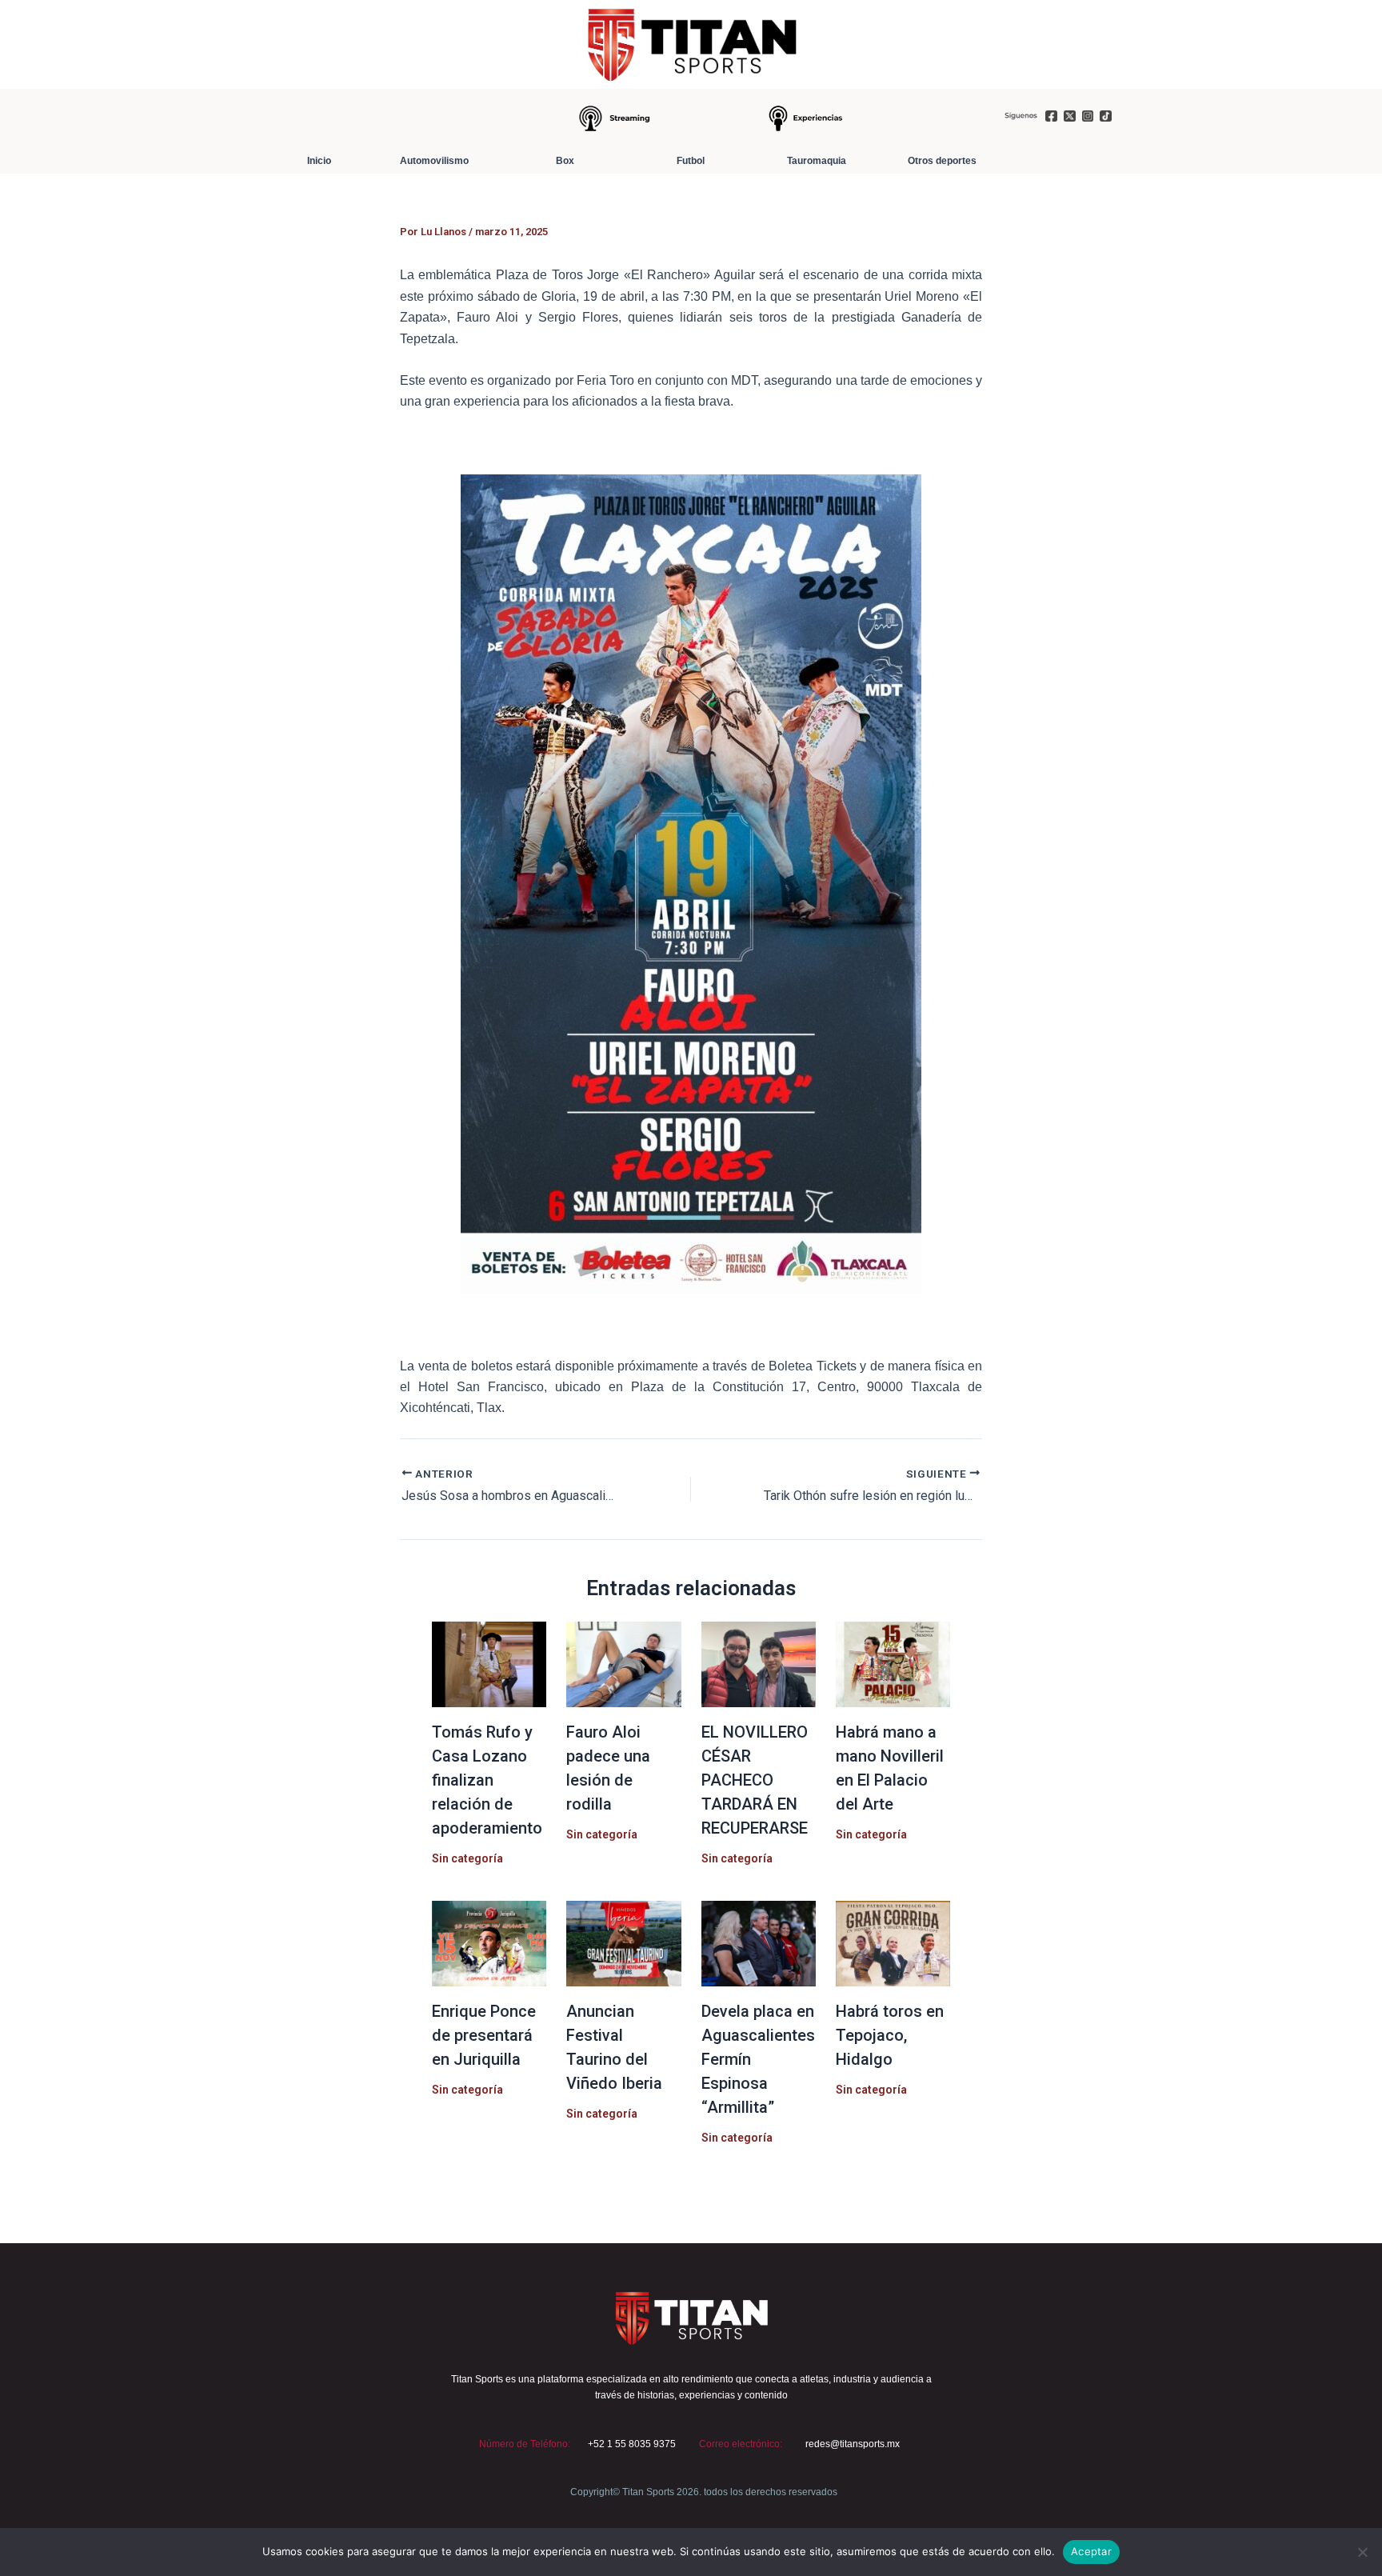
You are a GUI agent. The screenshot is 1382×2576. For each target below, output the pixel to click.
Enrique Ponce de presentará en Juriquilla (484, 2035)
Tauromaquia (817, 161)
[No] (1362, 2552)
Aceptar (1091, 2551)
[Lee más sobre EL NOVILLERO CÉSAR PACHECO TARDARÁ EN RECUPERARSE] (759, 1664)
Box (565, 161)
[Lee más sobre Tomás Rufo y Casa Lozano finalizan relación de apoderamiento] (489, 1664)
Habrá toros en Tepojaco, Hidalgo (890, 2035)
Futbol (691, 161)
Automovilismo (434, 161)
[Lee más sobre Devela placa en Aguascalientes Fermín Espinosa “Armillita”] (759, 1942)
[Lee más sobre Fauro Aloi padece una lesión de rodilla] (623, 1664)
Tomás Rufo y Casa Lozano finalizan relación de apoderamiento (487, 1780)
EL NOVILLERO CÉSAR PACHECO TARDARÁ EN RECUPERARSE (755, 1780)
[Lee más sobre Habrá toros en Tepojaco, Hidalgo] (893, 1942)
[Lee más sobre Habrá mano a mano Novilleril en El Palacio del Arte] (893, 1664)
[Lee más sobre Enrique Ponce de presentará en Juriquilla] (489, 1942)
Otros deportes (942, 161)
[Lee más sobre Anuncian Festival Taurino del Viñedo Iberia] (623, 1942)
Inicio (319, 161)
